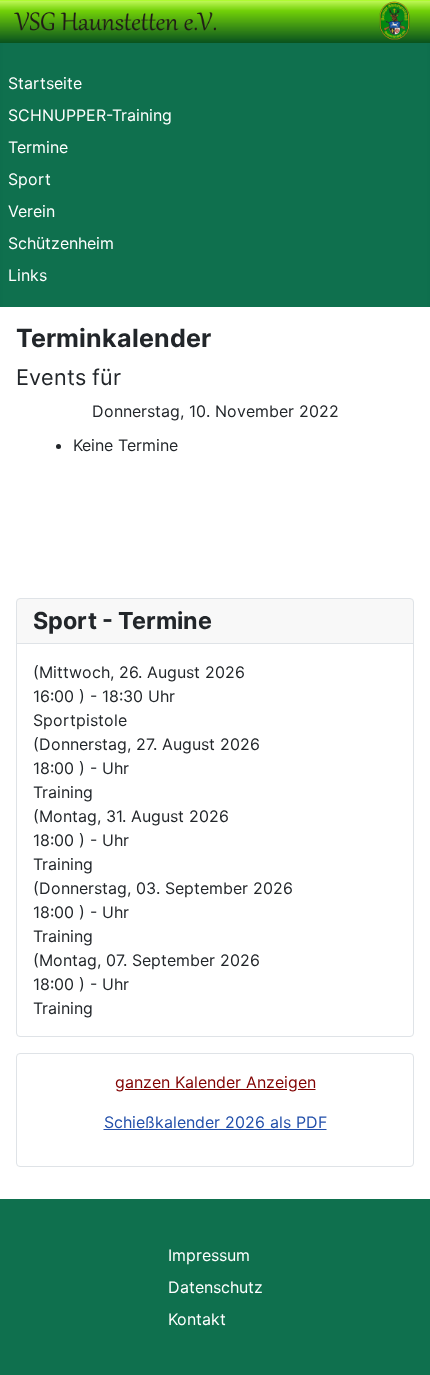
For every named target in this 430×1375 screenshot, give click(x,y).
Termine (38, 147)
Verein (31, 211)
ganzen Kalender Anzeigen (215, 1082)
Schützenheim (61, 243)
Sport (29, 179)
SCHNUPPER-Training (90, 115)
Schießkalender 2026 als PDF (215, 1122)
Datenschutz (215, 1287)
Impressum (209, 1255)
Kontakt (197, 1319)
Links (27, 275)
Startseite (45, 83)
